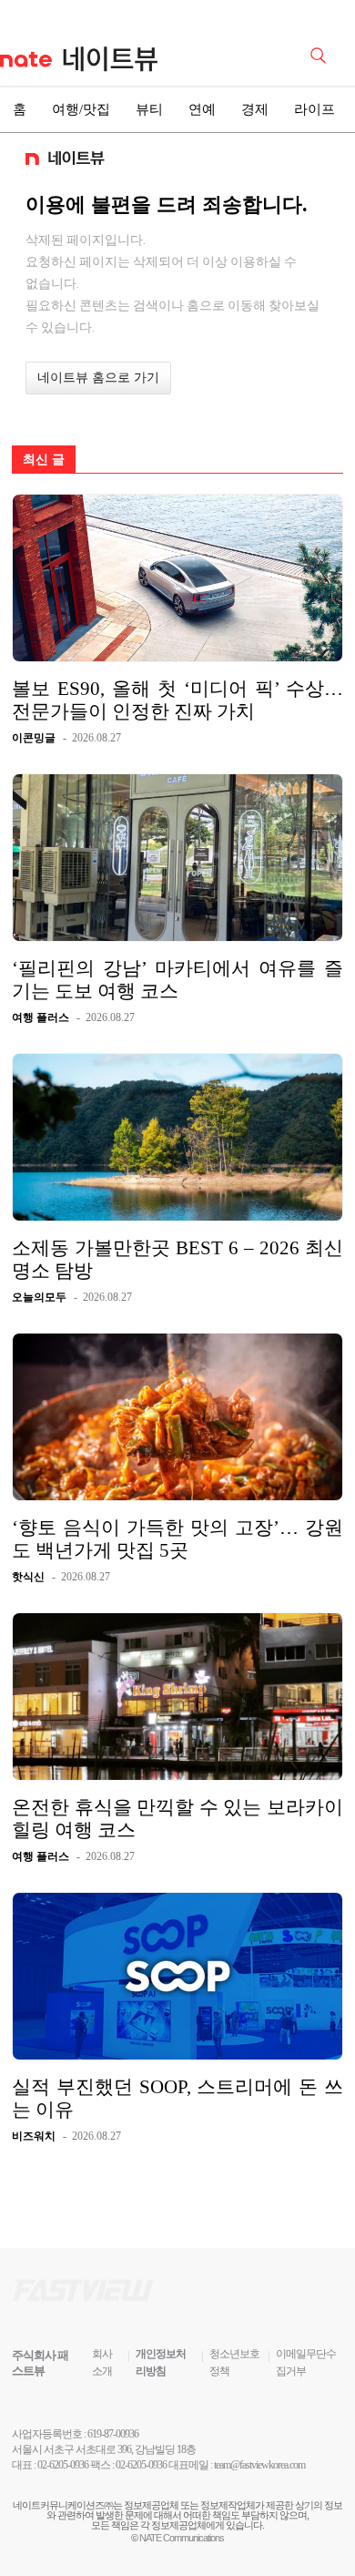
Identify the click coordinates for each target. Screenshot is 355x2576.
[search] (321, 54)
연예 (202, 109)
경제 (255, 109)
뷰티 (149, 109)
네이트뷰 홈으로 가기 (98, 378)
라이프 (314, 109)
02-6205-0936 (63, 2465)
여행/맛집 (81, 109)
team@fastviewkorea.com (259, 2465)
